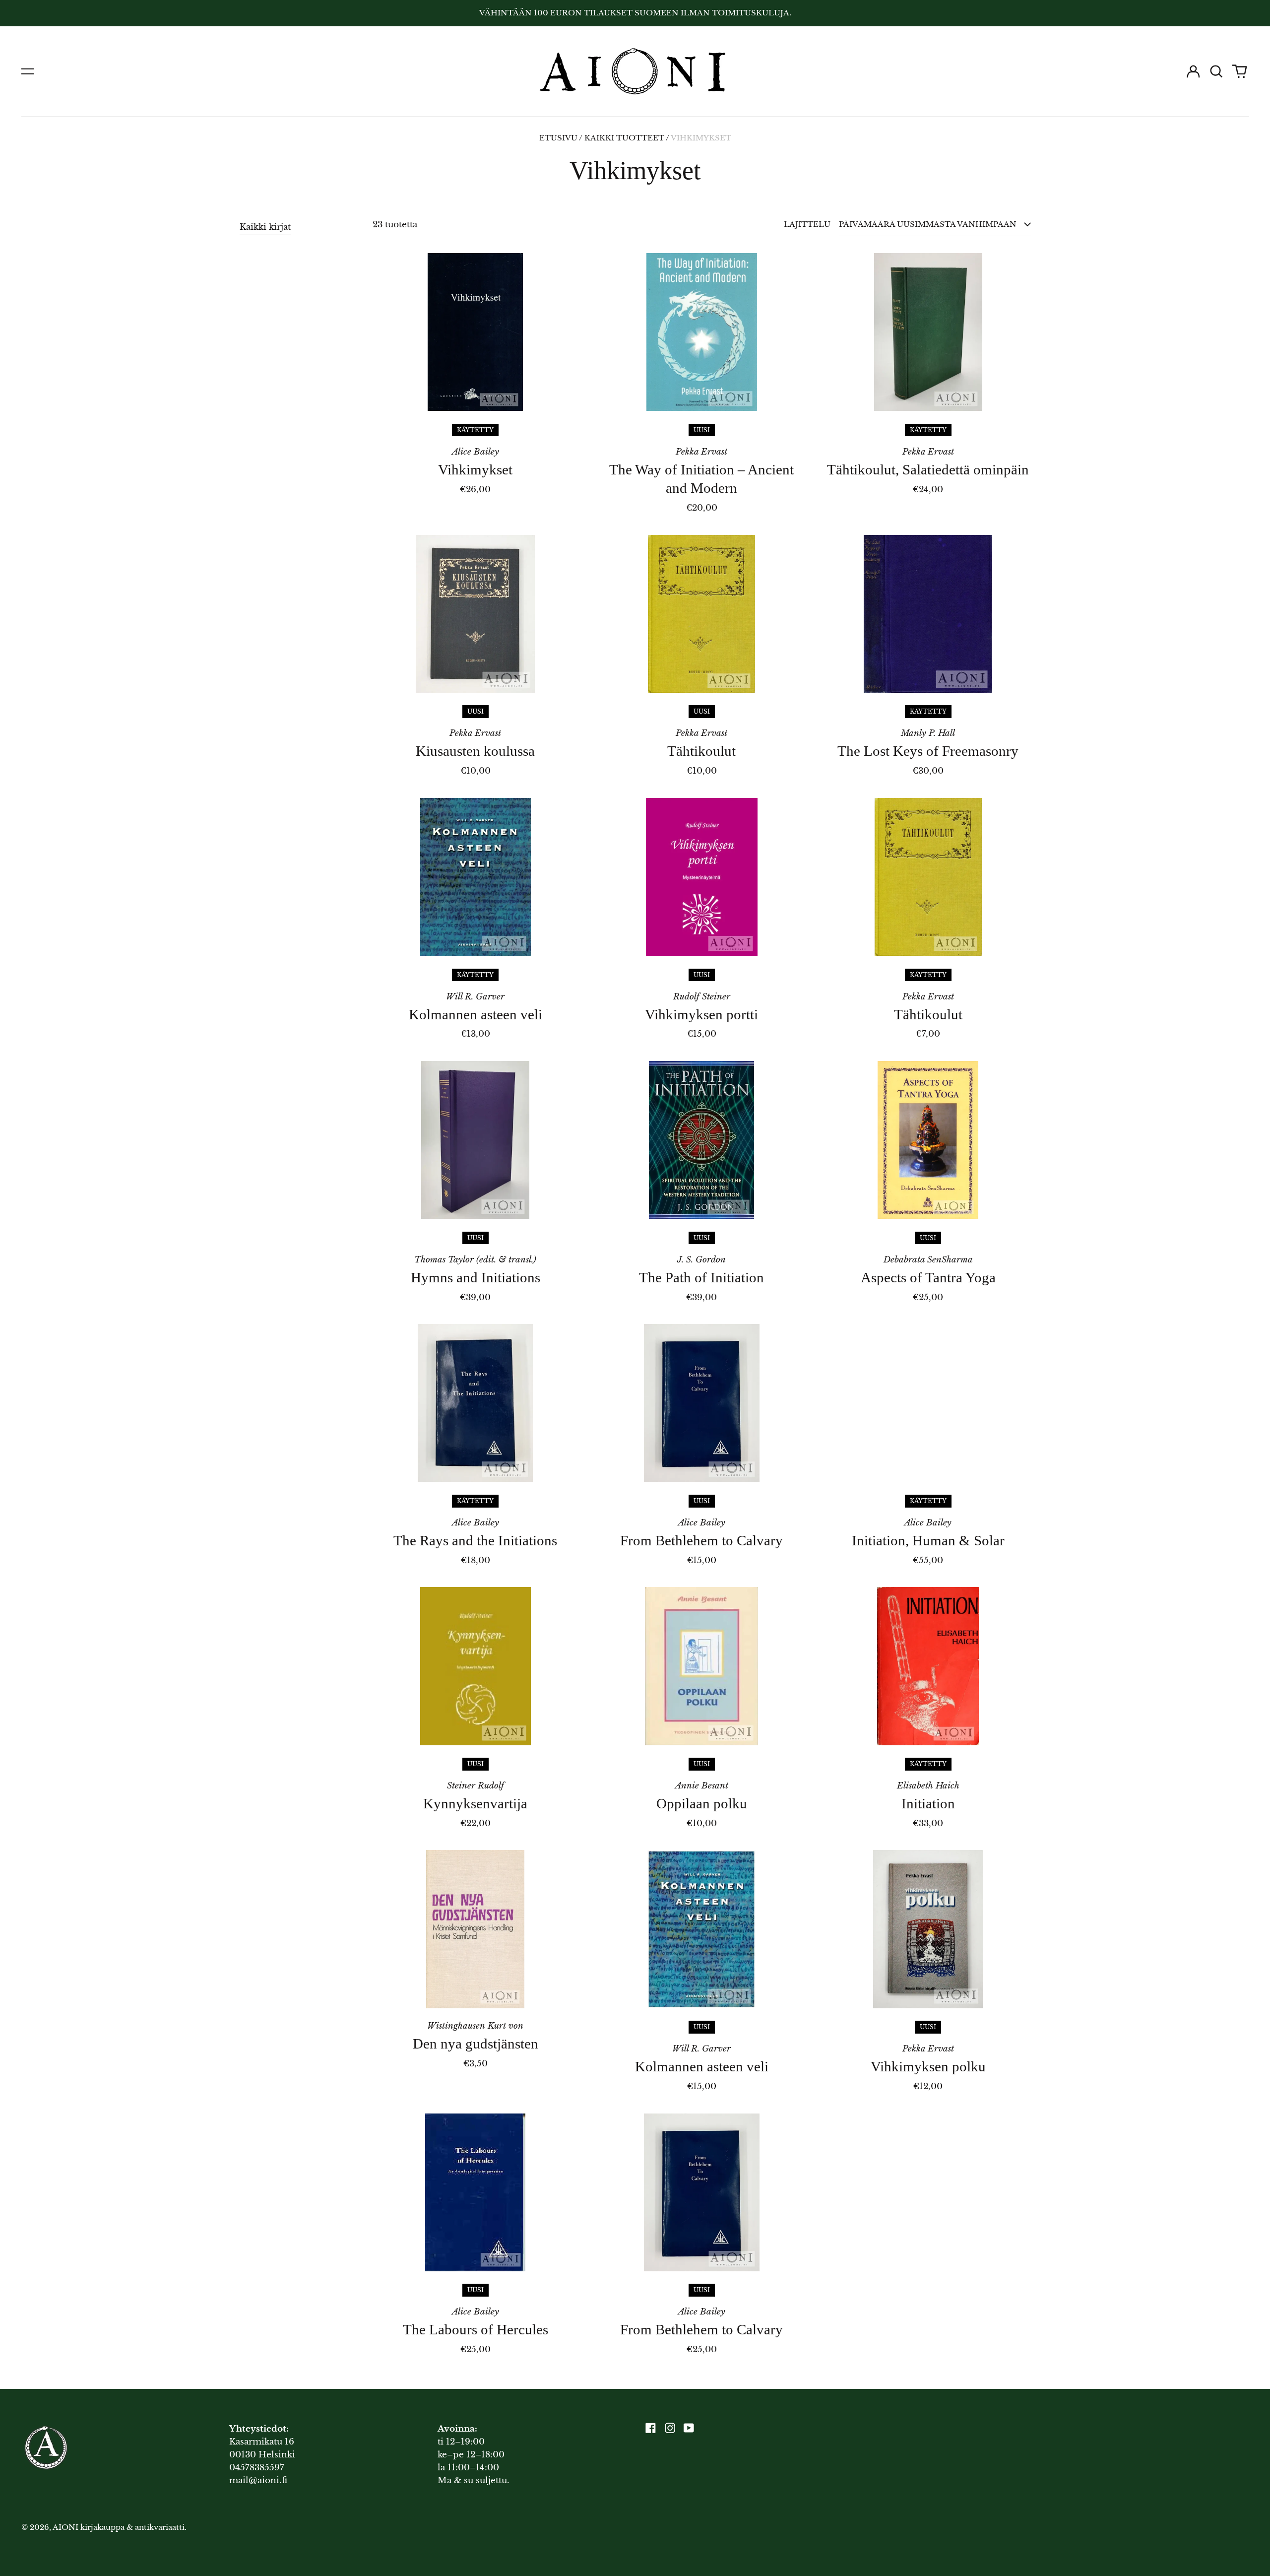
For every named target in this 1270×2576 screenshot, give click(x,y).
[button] (1216, 71)
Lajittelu (807, 224)
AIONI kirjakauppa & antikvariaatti (119, 2527)
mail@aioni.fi (258, 2480)
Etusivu (558, 138)
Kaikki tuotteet (624, 138)
